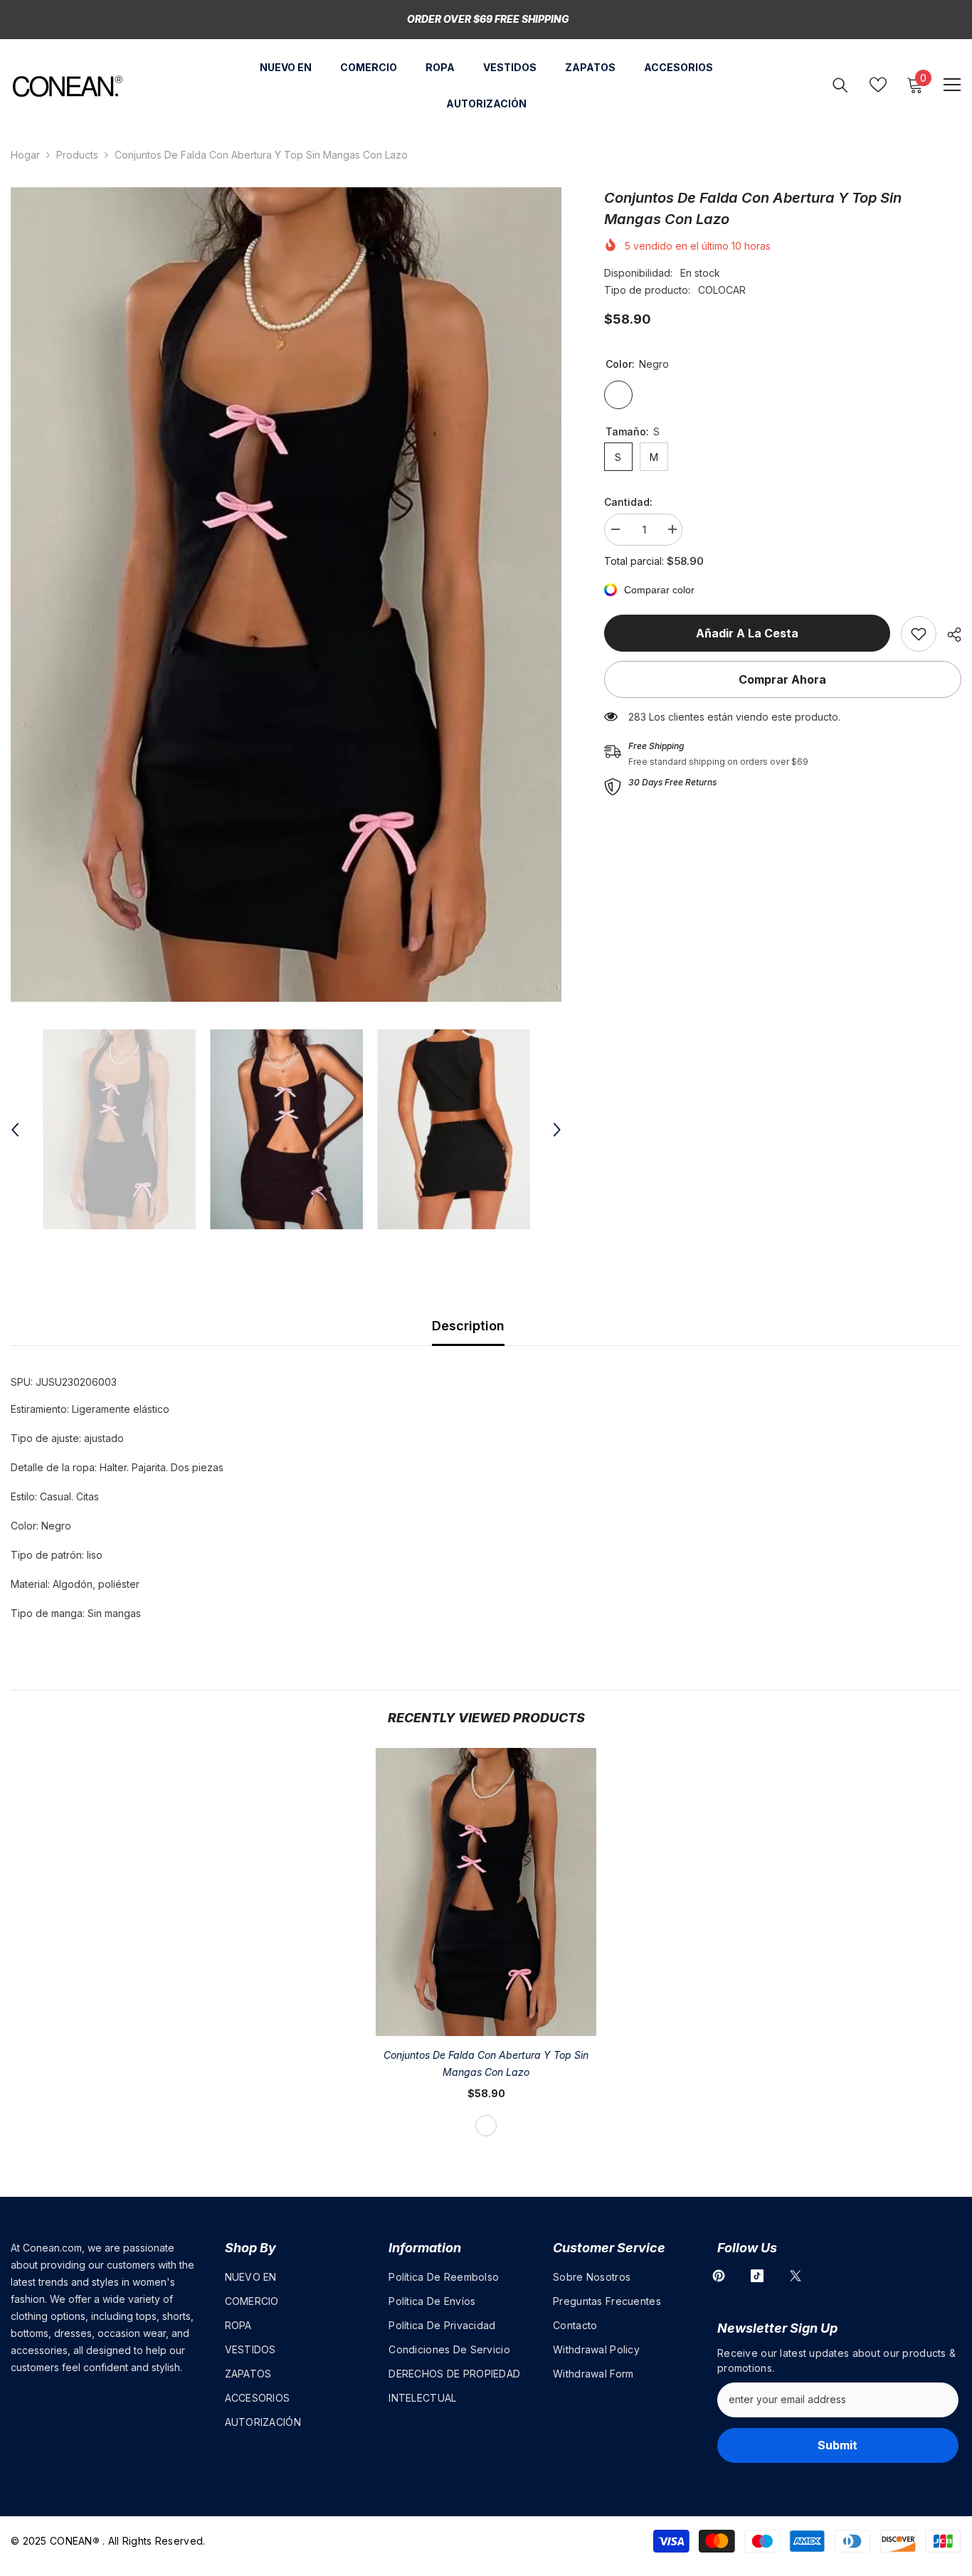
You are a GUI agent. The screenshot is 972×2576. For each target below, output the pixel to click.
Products (77, 155)
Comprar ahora (782, 679)
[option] (286, 595)
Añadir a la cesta (747, 633)
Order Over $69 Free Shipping (488, 19)
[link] (919, 634)
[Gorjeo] (796, 2276)
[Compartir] (949, 635)
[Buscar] (840, 85)
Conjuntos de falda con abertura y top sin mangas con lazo (486, 2063)
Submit (838, 2445)
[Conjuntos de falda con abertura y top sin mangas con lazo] (486, 1892)
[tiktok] (757, 2276)
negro (486, 2126)
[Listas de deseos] (878, 85)
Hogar (25, 155)
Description (468, 1326)
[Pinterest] (719, 2276)
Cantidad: (628, 502)
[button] (15, 1130)
